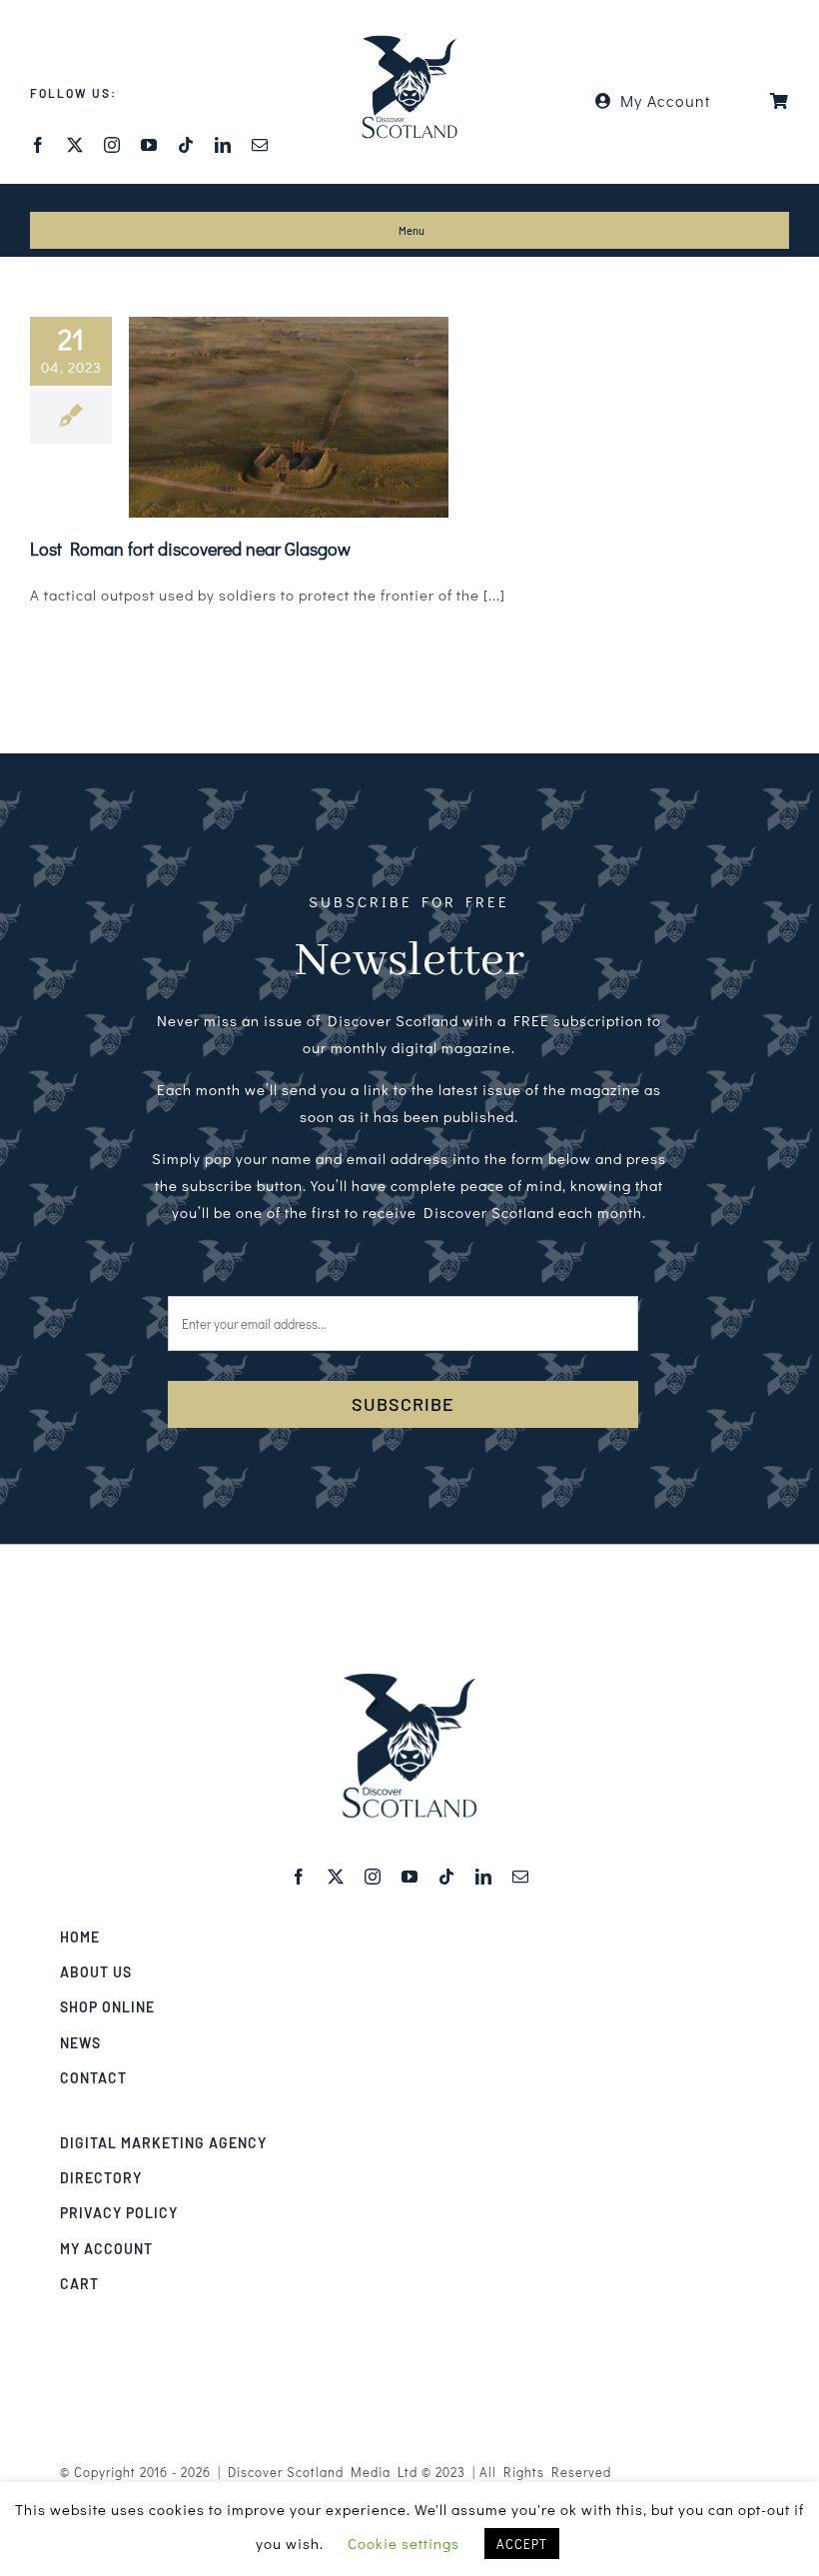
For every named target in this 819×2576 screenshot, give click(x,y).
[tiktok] (186, 145)
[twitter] (75, 145)
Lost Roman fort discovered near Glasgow (190, 549)
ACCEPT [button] (522, 2544)
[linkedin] (223, 145)
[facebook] (38, 145)
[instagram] (112, 145)
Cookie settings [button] (404, 2543)
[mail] (260, 145)
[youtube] (149, 145)
